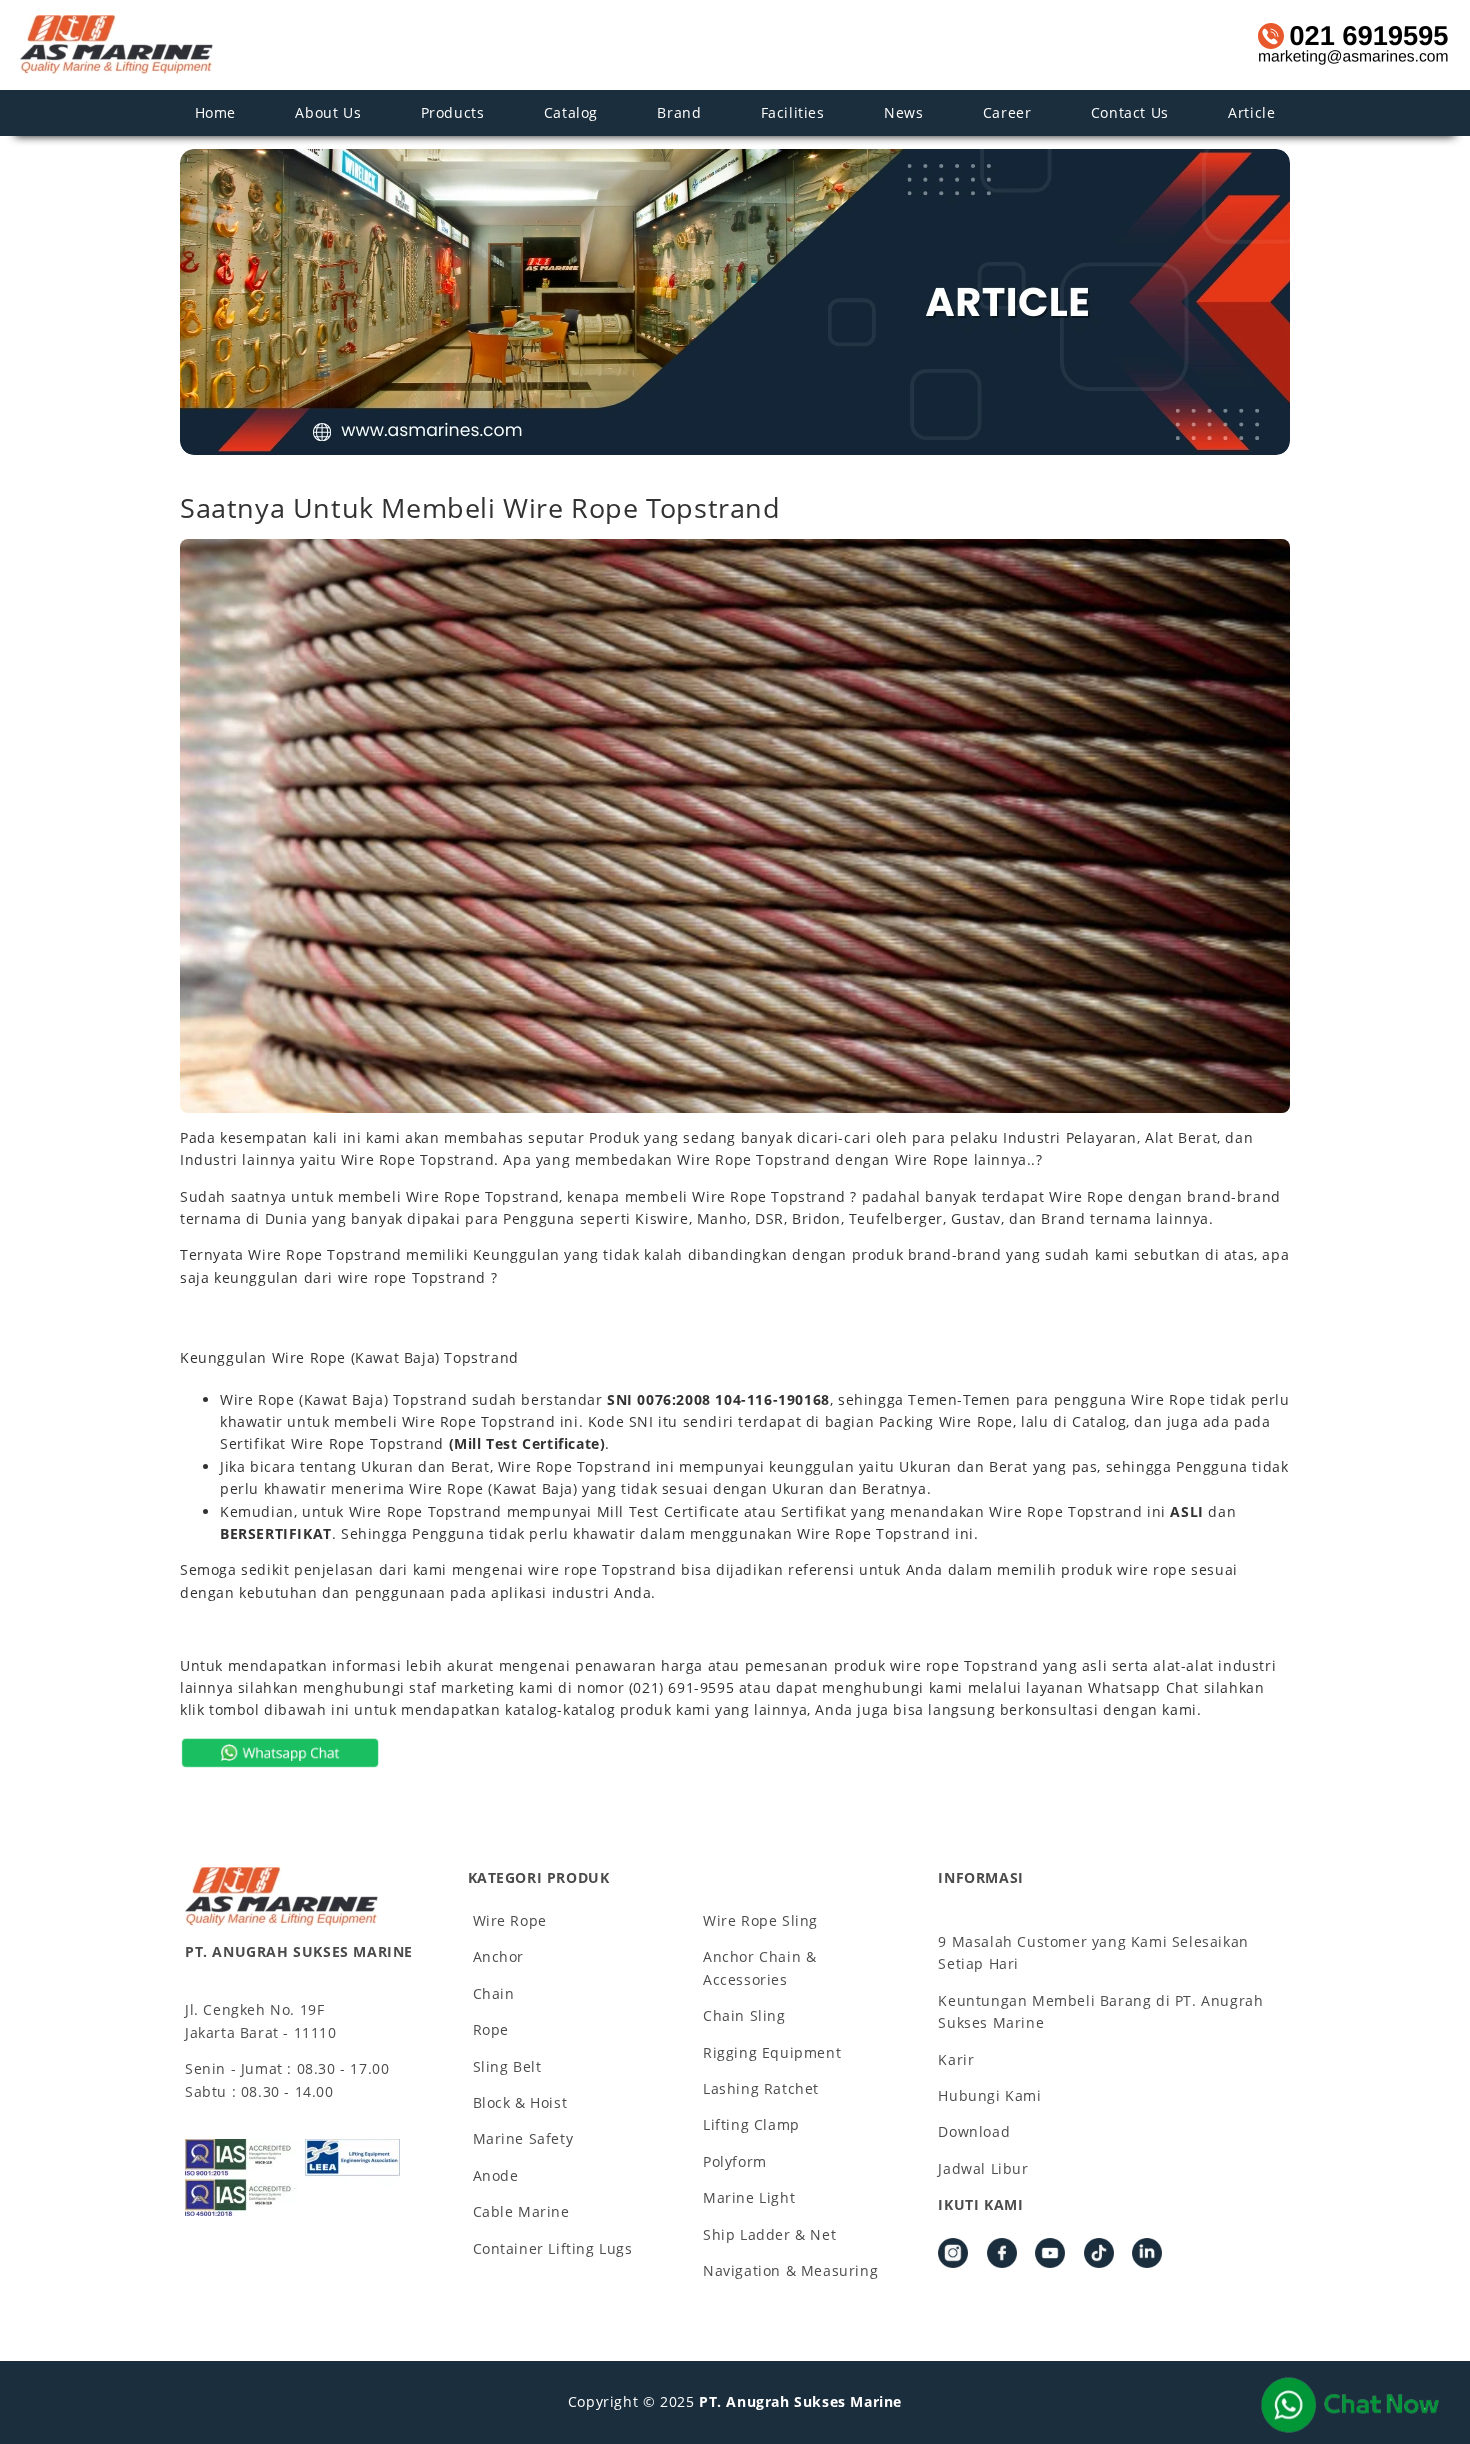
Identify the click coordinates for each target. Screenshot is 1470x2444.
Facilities (793, 112)
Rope (491, 2029)
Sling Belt (507, 2066)
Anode (496, 2175)
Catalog (571, 112)
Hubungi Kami (989, 2095)
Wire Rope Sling (760, 1920)
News (903, 112)
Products (453, 112)
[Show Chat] (1350, 2405)
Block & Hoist (520, 2102)
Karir (956, 2059)
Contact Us (1130, 112)
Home (215, 112)
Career (1007, 112)
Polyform (735, 2161)
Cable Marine (521, 2211)
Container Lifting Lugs (553, 2248)
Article (1251, 112)
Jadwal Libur (983, 2168)
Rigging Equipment (772, 2052)
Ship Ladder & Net (769, 2234)
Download (974, 2131)
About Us (328, 112)
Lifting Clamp (751, 2124)
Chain (494, 1993)
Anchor (499, 1956)
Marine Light (749, 2197)
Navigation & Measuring (790, 2270)
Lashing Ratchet (761, 2088)
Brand (679, 112)
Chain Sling (744, 2015)
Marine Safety (523, 2138)
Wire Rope (510, 1920)
